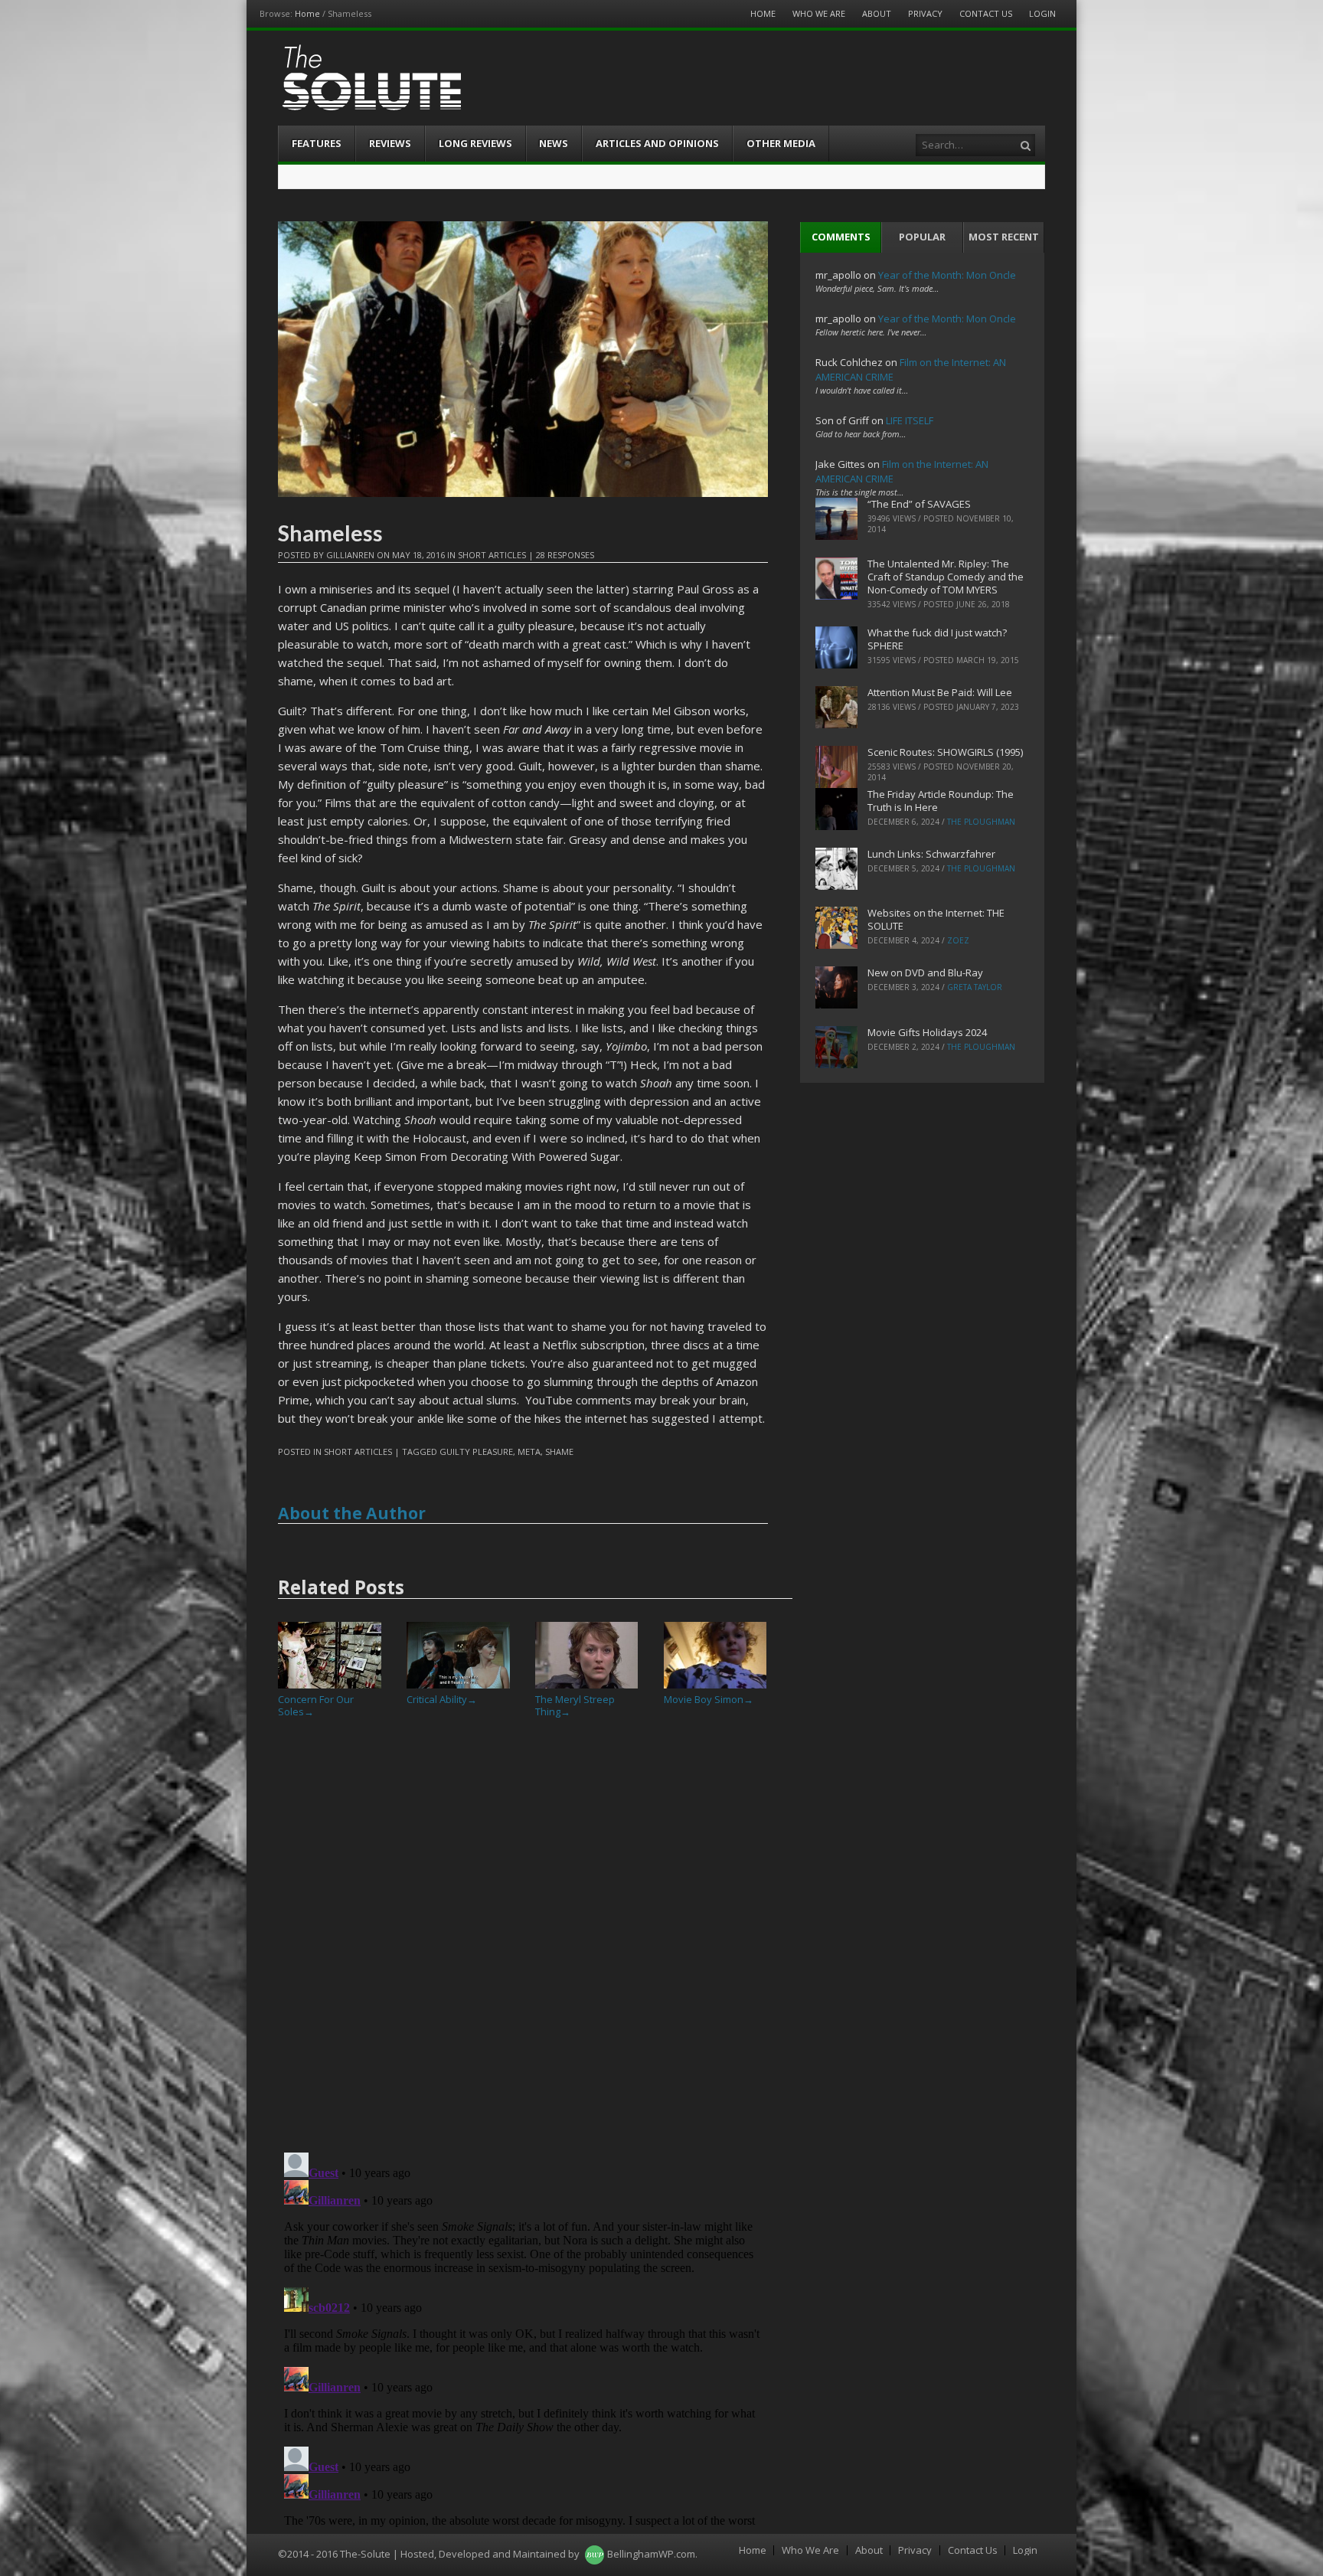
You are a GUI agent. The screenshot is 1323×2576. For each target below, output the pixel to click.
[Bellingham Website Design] (595, 2554)
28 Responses (565, 555)
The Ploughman (981, 822)
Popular (922, 237)
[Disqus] (523, 1941)
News (554, 143)
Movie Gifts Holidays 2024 (927, 1032)
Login (1042, 13)
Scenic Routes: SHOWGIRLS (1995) (945, 752)
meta (529, 1451)
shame (559, 1451)
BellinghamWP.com (651, 2554)
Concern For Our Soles (316, 1705)
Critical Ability (442, 1699)
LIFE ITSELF (910, 420)
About (877, 13)
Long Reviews (475, 143)
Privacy (925, 13)
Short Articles (492, 555)
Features (317, 143)
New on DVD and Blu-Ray (925, 973)
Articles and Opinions (657, 143)
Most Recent (1004, 237)
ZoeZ (958, 940)
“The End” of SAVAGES (919, 504)
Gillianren (350, 555)
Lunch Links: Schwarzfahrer (931, 854)
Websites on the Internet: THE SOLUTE (936, 919)
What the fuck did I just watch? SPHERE (937, 639)
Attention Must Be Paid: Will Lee (940, 692)
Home (307, 13)
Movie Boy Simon (709, 1699)
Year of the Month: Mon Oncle (947, 275)
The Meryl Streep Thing (575, 1705)
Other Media (781, 143)
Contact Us (986, 13)
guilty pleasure (476, 1451)
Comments (841, 237)
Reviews (390, 143)
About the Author (352, 1513)
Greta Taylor (975, 987)
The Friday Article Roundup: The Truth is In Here (941, 801)
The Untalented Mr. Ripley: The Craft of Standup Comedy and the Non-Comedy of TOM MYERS (946, 577)
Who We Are (819, 13)
